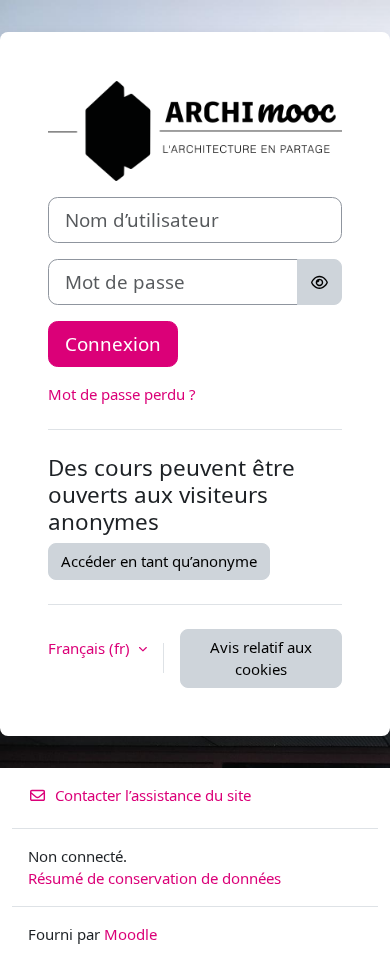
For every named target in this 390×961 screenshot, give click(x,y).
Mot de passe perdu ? (122, 394)
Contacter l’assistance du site (153, 795)
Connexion (113, 343)
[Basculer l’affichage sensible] (319, 282)
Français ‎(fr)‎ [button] (91, 648)
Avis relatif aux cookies (261, 658)
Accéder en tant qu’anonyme (159, 561)
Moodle (130, 934)
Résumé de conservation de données (154, 878)
